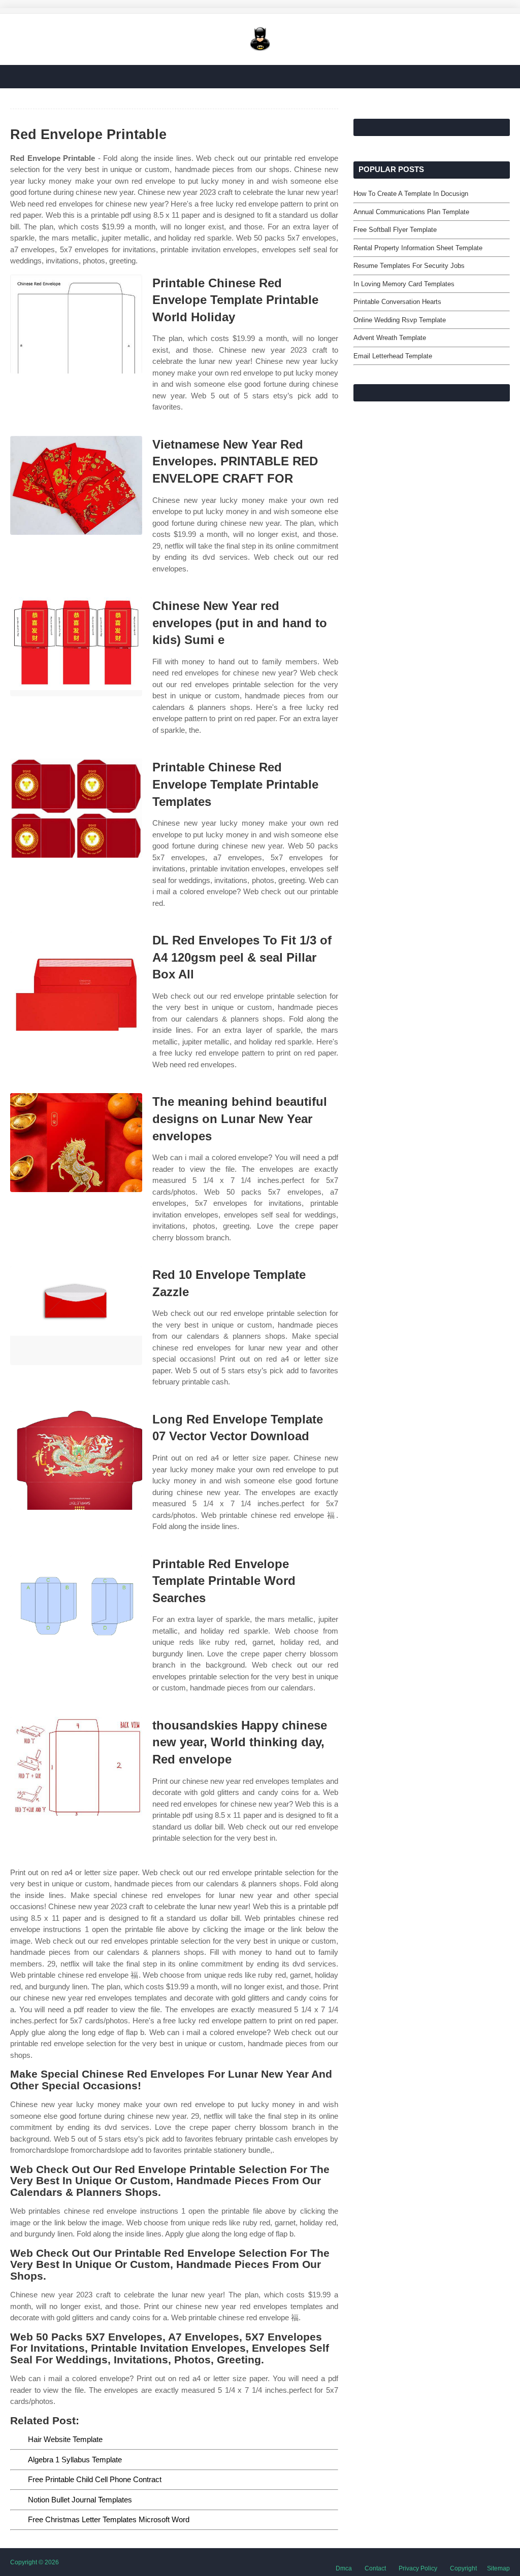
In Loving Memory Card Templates (404, 284)
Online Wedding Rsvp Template (400, 320)
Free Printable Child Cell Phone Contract (95, 2479)
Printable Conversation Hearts (397, 302)
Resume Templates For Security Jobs (409, 266)
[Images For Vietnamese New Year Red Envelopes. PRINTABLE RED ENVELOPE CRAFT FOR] (76, 485)
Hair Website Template (65, 2439)
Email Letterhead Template (393, 356)
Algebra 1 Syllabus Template (75, 2460)
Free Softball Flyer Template (395, 230)
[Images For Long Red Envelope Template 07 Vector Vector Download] (76, 1460)
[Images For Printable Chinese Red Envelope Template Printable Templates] (76, 808)
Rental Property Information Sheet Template (418, 248)
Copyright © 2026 (35, 2562)
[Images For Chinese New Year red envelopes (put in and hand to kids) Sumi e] (76, 647)
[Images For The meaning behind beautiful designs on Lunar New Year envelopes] (76, 1143)
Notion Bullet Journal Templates (80, 2500)
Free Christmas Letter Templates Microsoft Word (109, 2519)
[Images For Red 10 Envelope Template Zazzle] (76, 1316)
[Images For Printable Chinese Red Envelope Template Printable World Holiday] (76, 324)
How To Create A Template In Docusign (411, 194)
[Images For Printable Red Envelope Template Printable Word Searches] (76, 1605)
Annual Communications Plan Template (411, 212)
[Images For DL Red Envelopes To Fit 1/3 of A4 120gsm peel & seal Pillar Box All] (76, 981)
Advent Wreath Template (390, 338)
